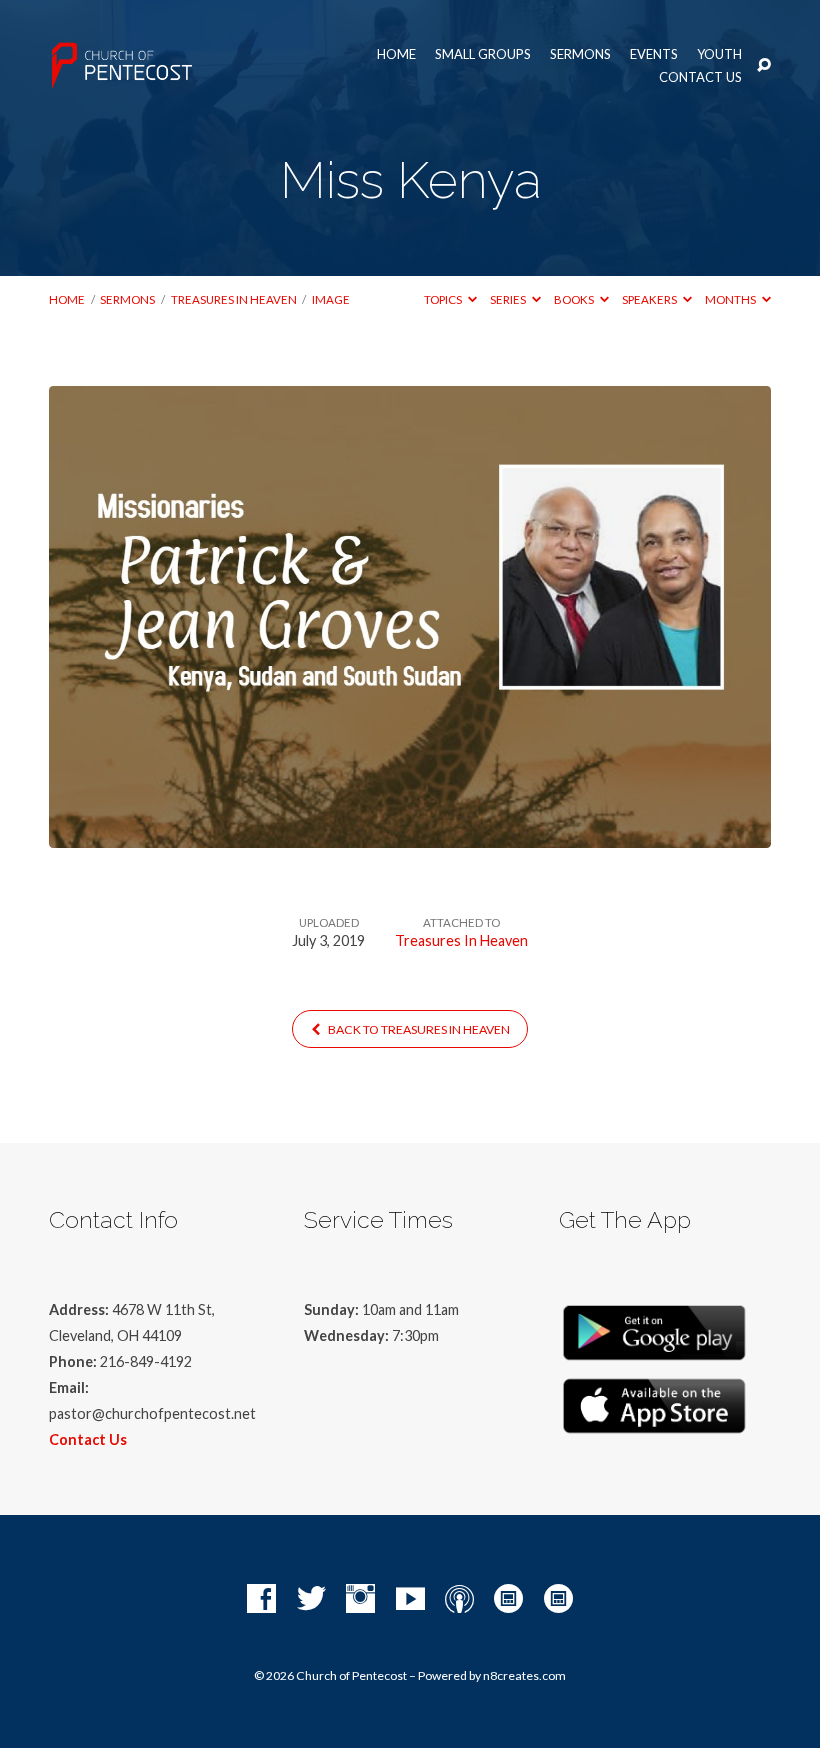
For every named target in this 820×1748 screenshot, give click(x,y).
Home (396, 54)
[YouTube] (410, 1599)
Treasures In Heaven (234, 299)
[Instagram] (360, 1599)
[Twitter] (311, 1599)
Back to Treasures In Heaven (418, 1029)
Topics (444, 299)
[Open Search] (764, 66)
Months (731, 299)
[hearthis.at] (558, 1599)
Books (575, 299)
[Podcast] (459, 1599)
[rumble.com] (508, 1599)
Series (509, 299)
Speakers (650, 299)
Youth (719, 54)
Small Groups (483, 54)
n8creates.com (524, 1675)
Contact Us (700, 77)
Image (331, 299)
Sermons (580, 54)
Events (654, 54)
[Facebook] (261, 1599)
